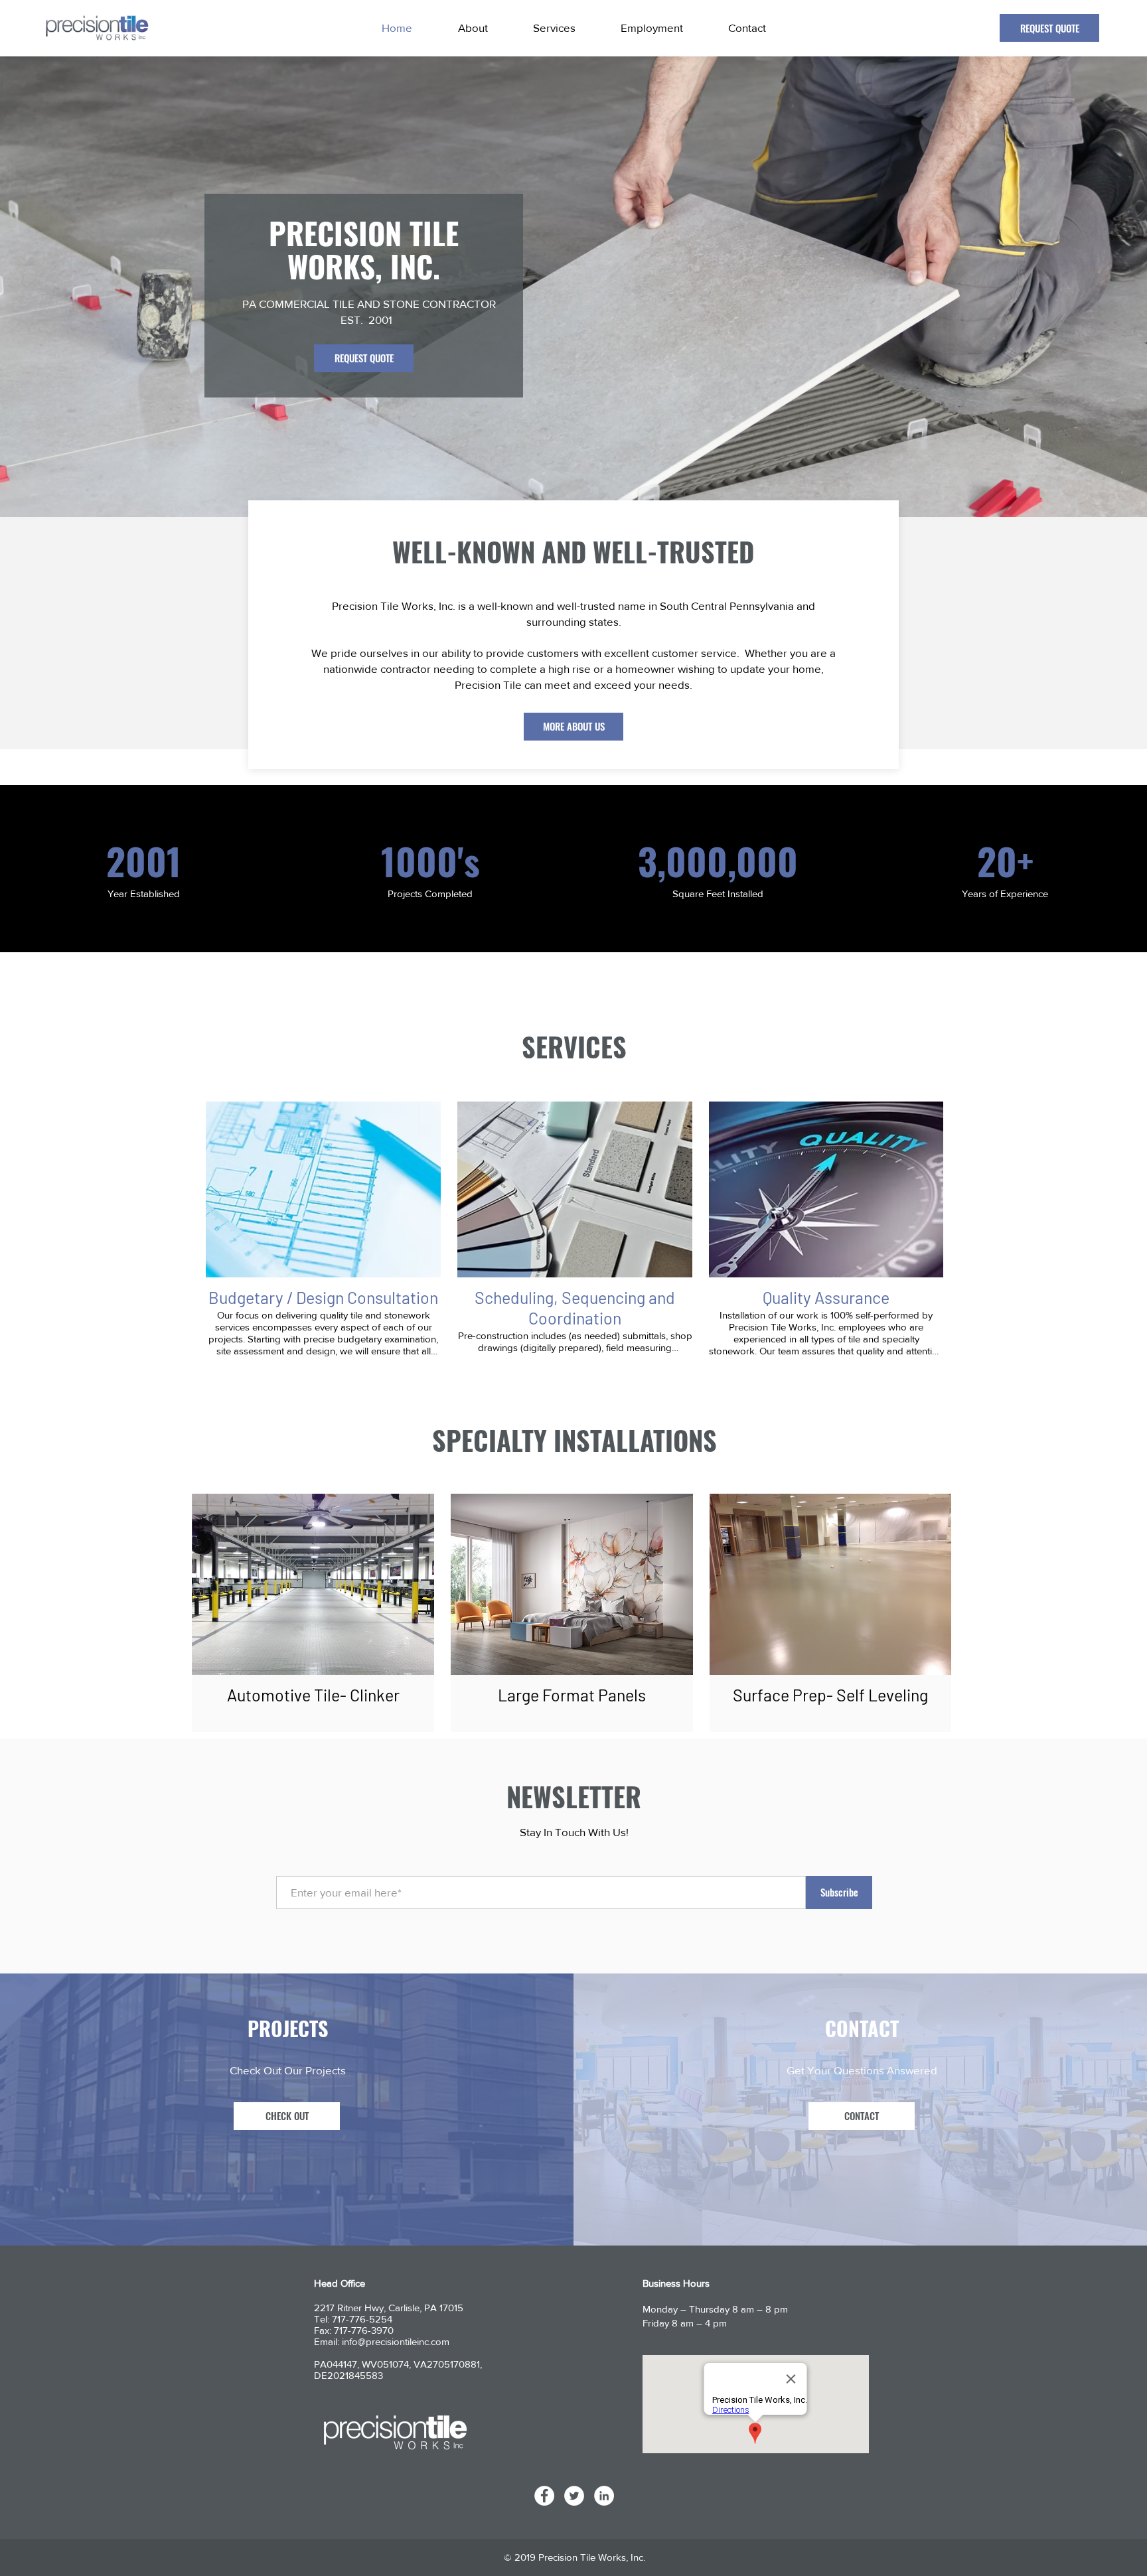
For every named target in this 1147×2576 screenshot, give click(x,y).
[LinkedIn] (604, 2496)
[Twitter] (574, 2496)
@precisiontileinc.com (404, 2341)
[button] (287, 2116)
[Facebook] (544, 2496)
